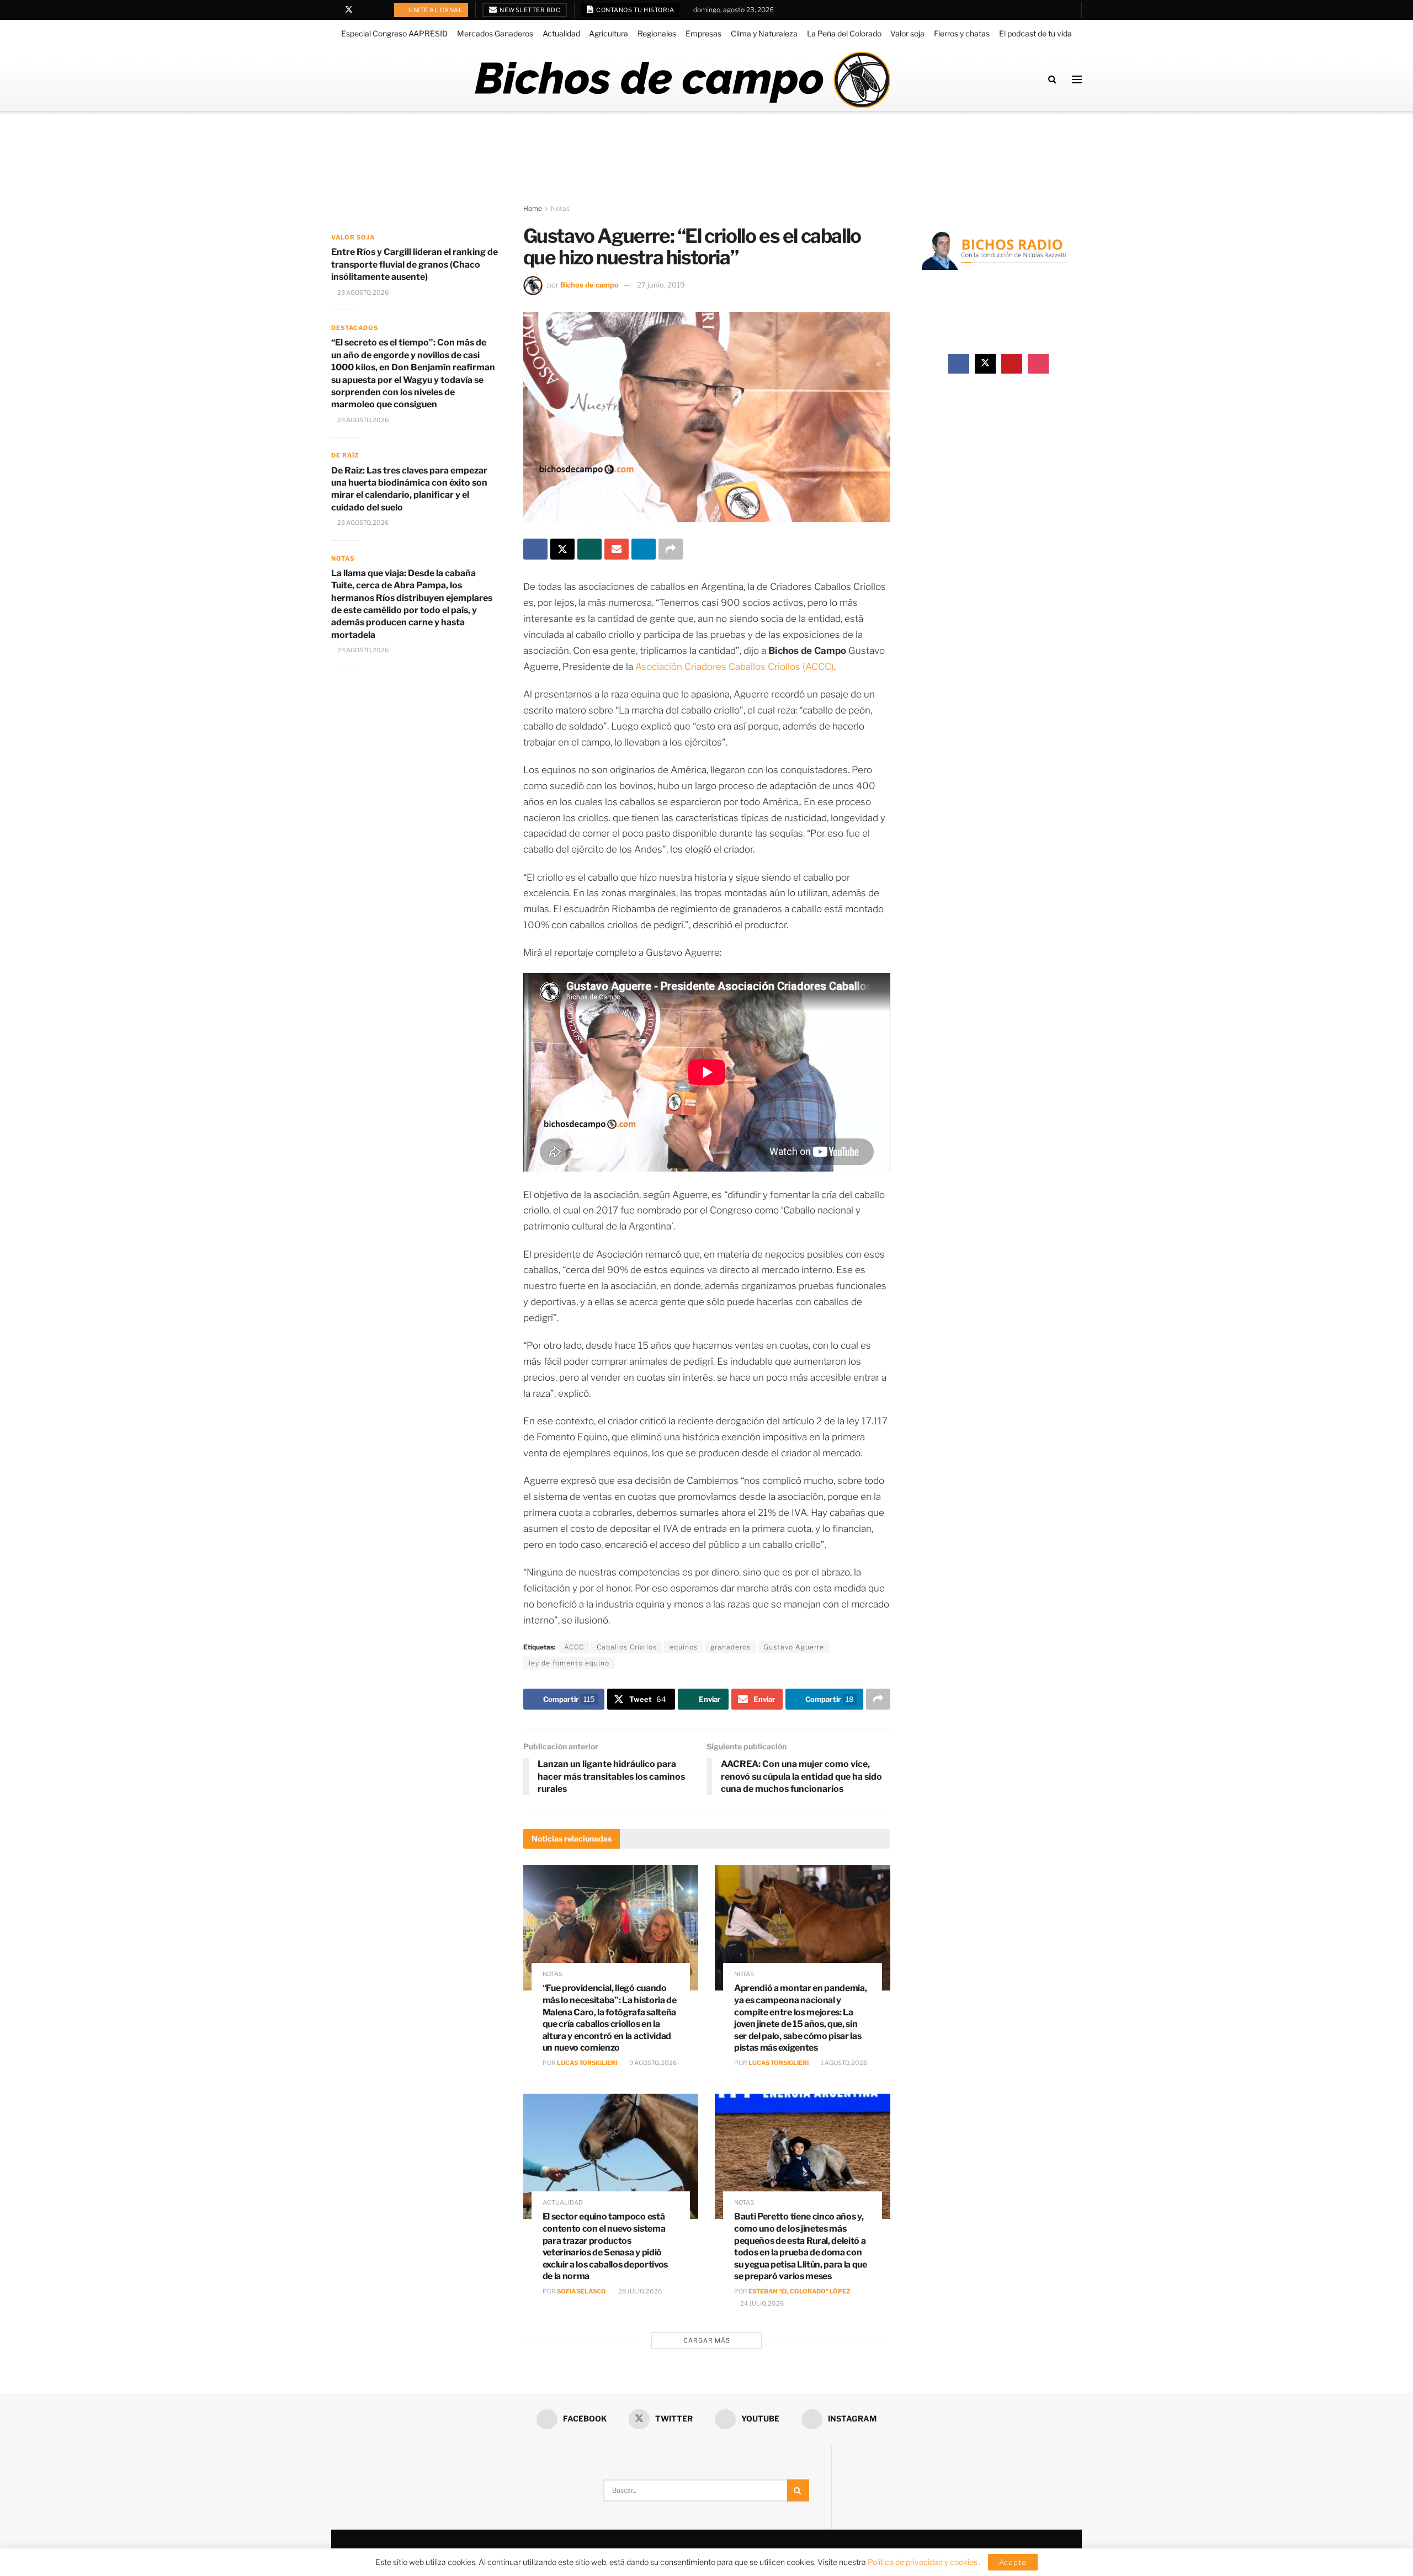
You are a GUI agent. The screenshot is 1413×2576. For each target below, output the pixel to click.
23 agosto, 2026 (362, 292)
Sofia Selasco (581, 2291)
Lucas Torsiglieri (587, 2063)
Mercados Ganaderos (495, 33)
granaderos (731, 1647)
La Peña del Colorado (844, 33)
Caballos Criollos (627, 1647)
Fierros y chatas (962, 33)
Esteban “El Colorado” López (799, 2291)
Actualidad (561, 33)
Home (533, 208)
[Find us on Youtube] (363, 10)
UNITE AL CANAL (435, 10)
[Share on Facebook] (535, 549)
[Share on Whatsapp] (589, 549)
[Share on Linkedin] (644, 549)
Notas (560, 208)
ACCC (574, 1647)
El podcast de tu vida (1035, 33)
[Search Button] (1052, 79)
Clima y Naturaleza (764, 33)
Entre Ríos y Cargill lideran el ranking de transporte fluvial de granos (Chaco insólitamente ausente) (415, 264)
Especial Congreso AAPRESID (394, 33)
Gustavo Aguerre (794, 1647)
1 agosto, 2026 (843, 2063)
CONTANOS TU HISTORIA (635, 10)
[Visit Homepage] (682, 79)
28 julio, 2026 (639, 2291)
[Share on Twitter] (562, 549)
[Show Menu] (1077, 79)
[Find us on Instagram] (377, 10)
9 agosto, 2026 (652, 2063)
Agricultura (609, 33)
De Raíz (345, 455)
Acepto (1013, 2562)
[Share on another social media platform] (671, 549)
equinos (684, 1647)
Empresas (703, 33)
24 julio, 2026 (761, 2303)
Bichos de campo (589, 285)
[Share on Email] (617, 549)
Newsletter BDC (530, 10)
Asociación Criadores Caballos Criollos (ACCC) (735, 667)
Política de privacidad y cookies (923, 2562)
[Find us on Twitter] (349, 10)
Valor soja (907, 33)
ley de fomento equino (569, 1663)
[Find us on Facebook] (334, 10)
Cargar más (707, 2340)
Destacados (355, 328)
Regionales (657, 33)
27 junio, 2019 (661, 285)
